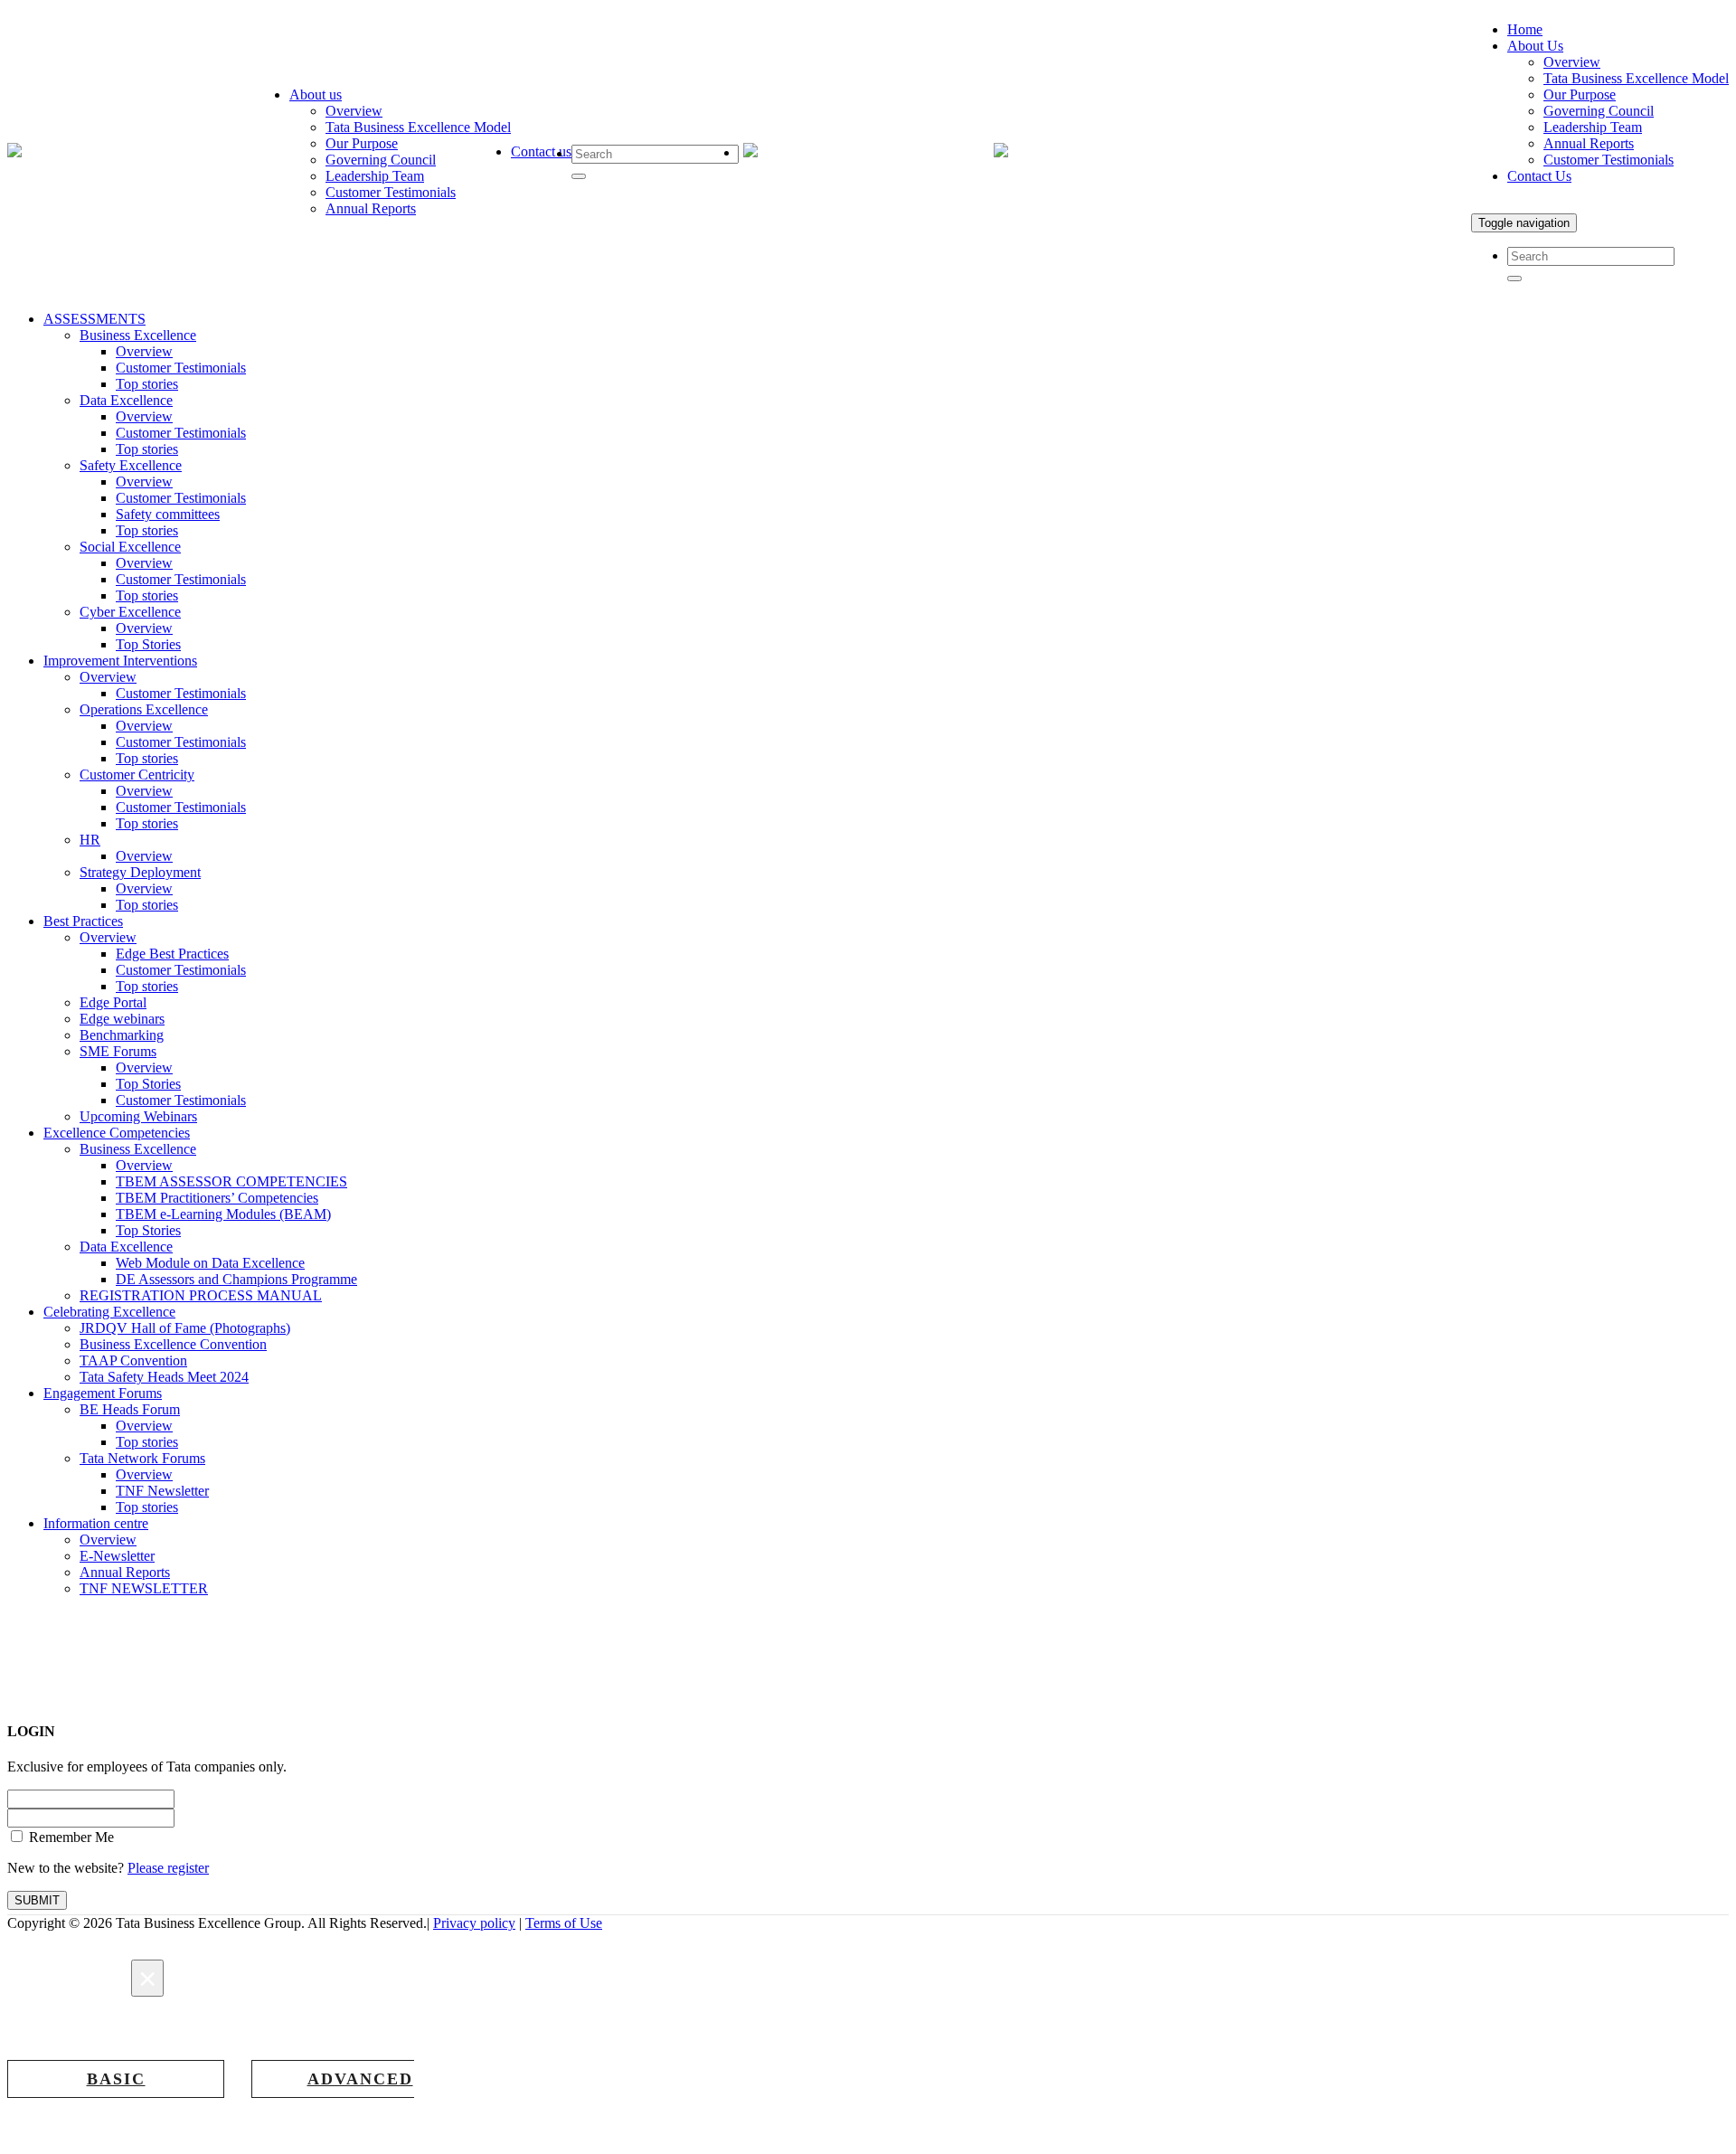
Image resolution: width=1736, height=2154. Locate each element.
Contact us (541, 151)
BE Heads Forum (130, 1409)
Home (1525, 29)
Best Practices (83, 921)
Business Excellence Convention (173, 1344)
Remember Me (70, 1837)
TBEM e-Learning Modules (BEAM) (223, 1214)
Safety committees (168, 514)
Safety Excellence (131, 465)
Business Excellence (138, 335)
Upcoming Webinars (138, 1116)
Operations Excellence (144, 709)
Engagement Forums (103, 1393)
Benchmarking (122, 1035)
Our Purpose (362, 143)
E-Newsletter (117, 1556)
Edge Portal (113, 1002)
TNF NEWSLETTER (144, 1588)
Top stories (147, 384)
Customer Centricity (137, 775)
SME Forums (118, 1051)
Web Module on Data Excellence (210, 1263)
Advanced (360, 2079)
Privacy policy (474, 1923)
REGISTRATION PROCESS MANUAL (201, 1295)
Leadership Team (375, 176)
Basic (116, 2079)
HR (90, 840)
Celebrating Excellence (109, 1312)
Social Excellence (130, 547)
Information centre (96, 1523)
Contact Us (1539, 176)
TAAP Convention (133, 1360)
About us (316, 94)
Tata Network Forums (142, 1458)
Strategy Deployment (140, 872)
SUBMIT (37, 1900)
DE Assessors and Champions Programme (236, 1279)
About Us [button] (1535, 46)
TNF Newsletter (162, 1491)
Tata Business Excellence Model (418, 127)
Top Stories (148, 644)
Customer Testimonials (391, 192)
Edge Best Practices (172, 954)
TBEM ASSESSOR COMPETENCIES (231, 1181)
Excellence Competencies (117, 1133)
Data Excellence (126, 400)
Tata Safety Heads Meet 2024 (164, 1377)
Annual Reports (371, 208)
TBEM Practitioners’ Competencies (217, 1198)
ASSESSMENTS (94, 319)
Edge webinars (122, 1019)
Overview (354, 111)
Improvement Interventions (120, 661)
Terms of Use (564, 1923)
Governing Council (381, 160)
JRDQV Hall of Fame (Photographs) (185, 1328)
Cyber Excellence (130, 612)
